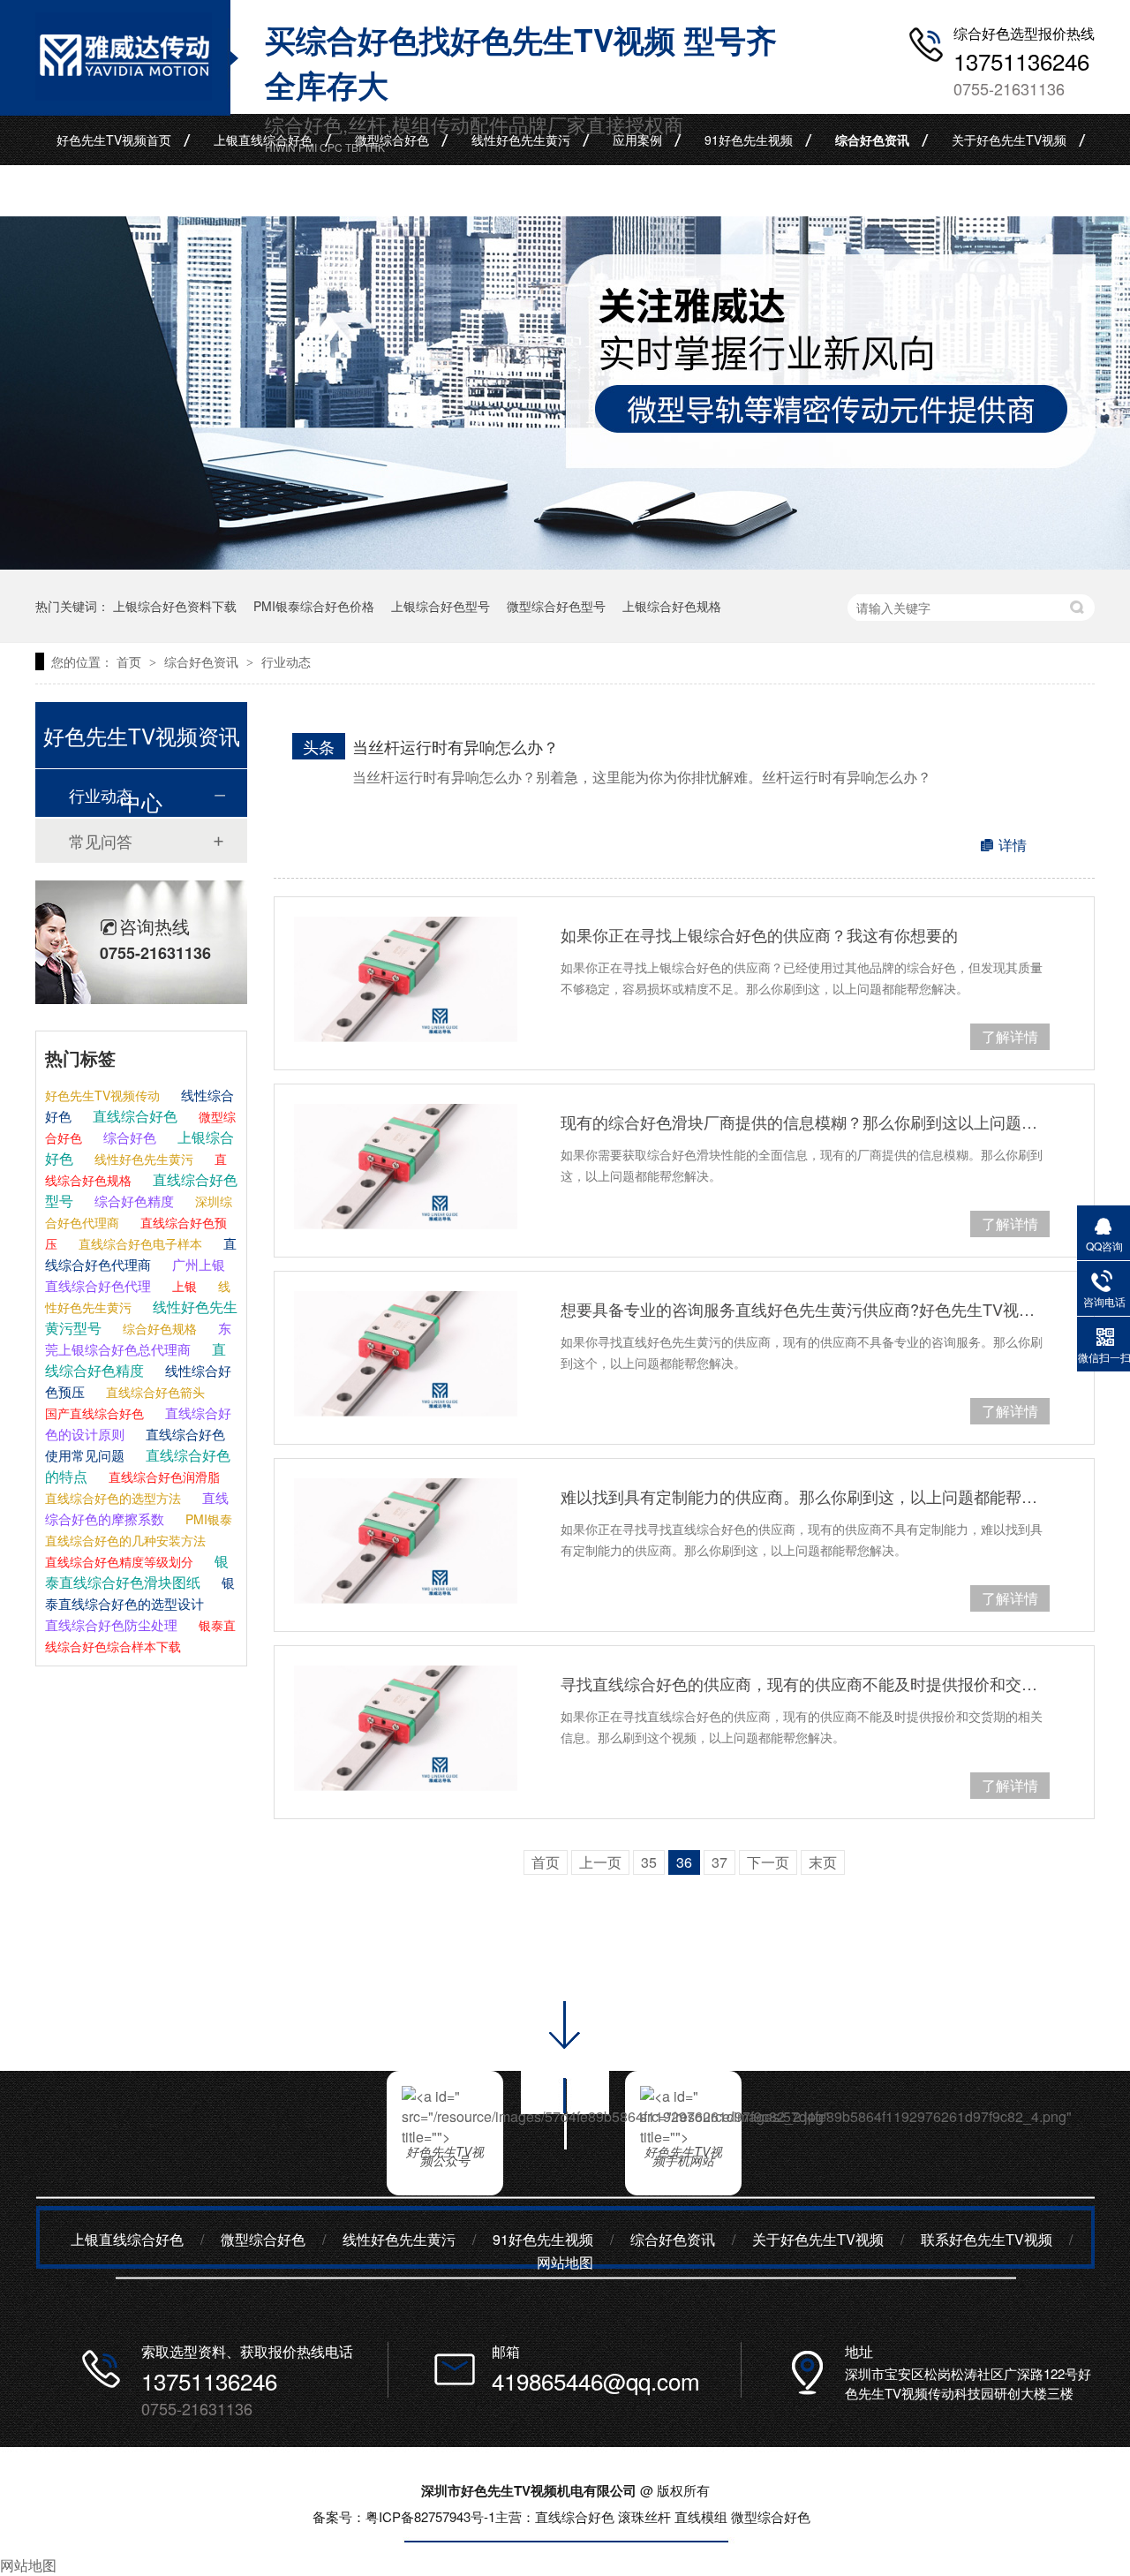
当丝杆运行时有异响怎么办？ (456, 746)
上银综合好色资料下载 (175, 606)
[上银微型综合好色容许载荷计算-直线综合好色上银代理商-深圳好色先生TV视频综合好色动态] (124, 94)
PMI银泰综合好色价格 (314, 606)
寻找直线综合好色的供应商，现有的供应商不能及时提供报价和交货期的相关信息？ (805, 1683)
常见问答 (101, 841)
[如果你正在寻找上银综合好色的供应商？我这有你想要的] (406, 979)
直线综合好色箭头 (154, 1392)
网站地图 (565, 2262)
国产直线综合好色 (94, 1413)
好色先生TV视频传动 (102, 1095)
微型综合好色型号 (556, 606)
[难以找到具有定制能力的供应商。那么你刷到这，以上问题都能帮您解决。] (406, 1541)
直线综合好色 (133, 1116)
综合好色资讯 (872, 140)
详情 (1013, 845)
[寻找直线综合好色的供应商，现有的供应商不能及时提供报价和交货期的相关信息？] (406, 1728)
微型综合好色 (392, 140)
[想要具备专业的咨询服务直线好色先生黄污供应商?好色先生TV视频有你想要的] (406, 1354)
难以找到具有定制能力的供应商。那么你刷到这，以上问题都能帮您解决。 (805, 1496)
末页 (823, 1862)
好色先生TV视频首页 (114, 140)
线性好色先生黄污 (521, 140)
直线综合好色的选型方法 (113, 1498)
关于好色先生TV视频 (1009, 140)
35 (649, 1862)
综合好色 (128, 1137)
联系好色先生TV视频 (114, 191)
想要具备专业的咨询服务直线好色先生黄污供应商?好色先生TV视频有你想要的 (805, 1309)
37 (719, 1862)
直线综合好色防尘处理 (111, 1624)
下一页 (768, 1862)
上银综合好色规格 (672, 606)
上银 (183, 1286)
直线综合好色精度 (136, 1360)
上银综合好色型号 (441, 606)
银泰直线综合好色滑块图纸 (137, 1571)
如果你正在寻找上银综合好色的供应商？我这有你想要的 (759, 934)
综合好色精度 (132, 1201)
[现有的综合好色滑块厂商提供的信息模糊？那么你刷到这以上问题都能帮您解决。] (406, 1167)
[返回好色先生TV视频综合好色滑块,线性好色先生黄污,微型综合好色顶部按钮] (565, 2155)
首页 (131, 661)
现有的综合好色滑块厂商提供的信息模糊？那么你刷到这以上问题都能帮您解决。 (805, 1122)
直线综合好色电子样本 (139, 1243)
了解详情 (1010, 1036)
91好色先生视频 (749, 140)
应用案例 (637, 140)
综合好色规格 (158, 1328)
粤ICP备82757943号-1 (430, 2516)
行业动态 (286, 661)
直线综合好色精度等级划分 (119, 1561)
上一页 (600, 1862)
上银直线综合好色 (263, 140)
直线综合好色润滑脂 (162, 1477)
